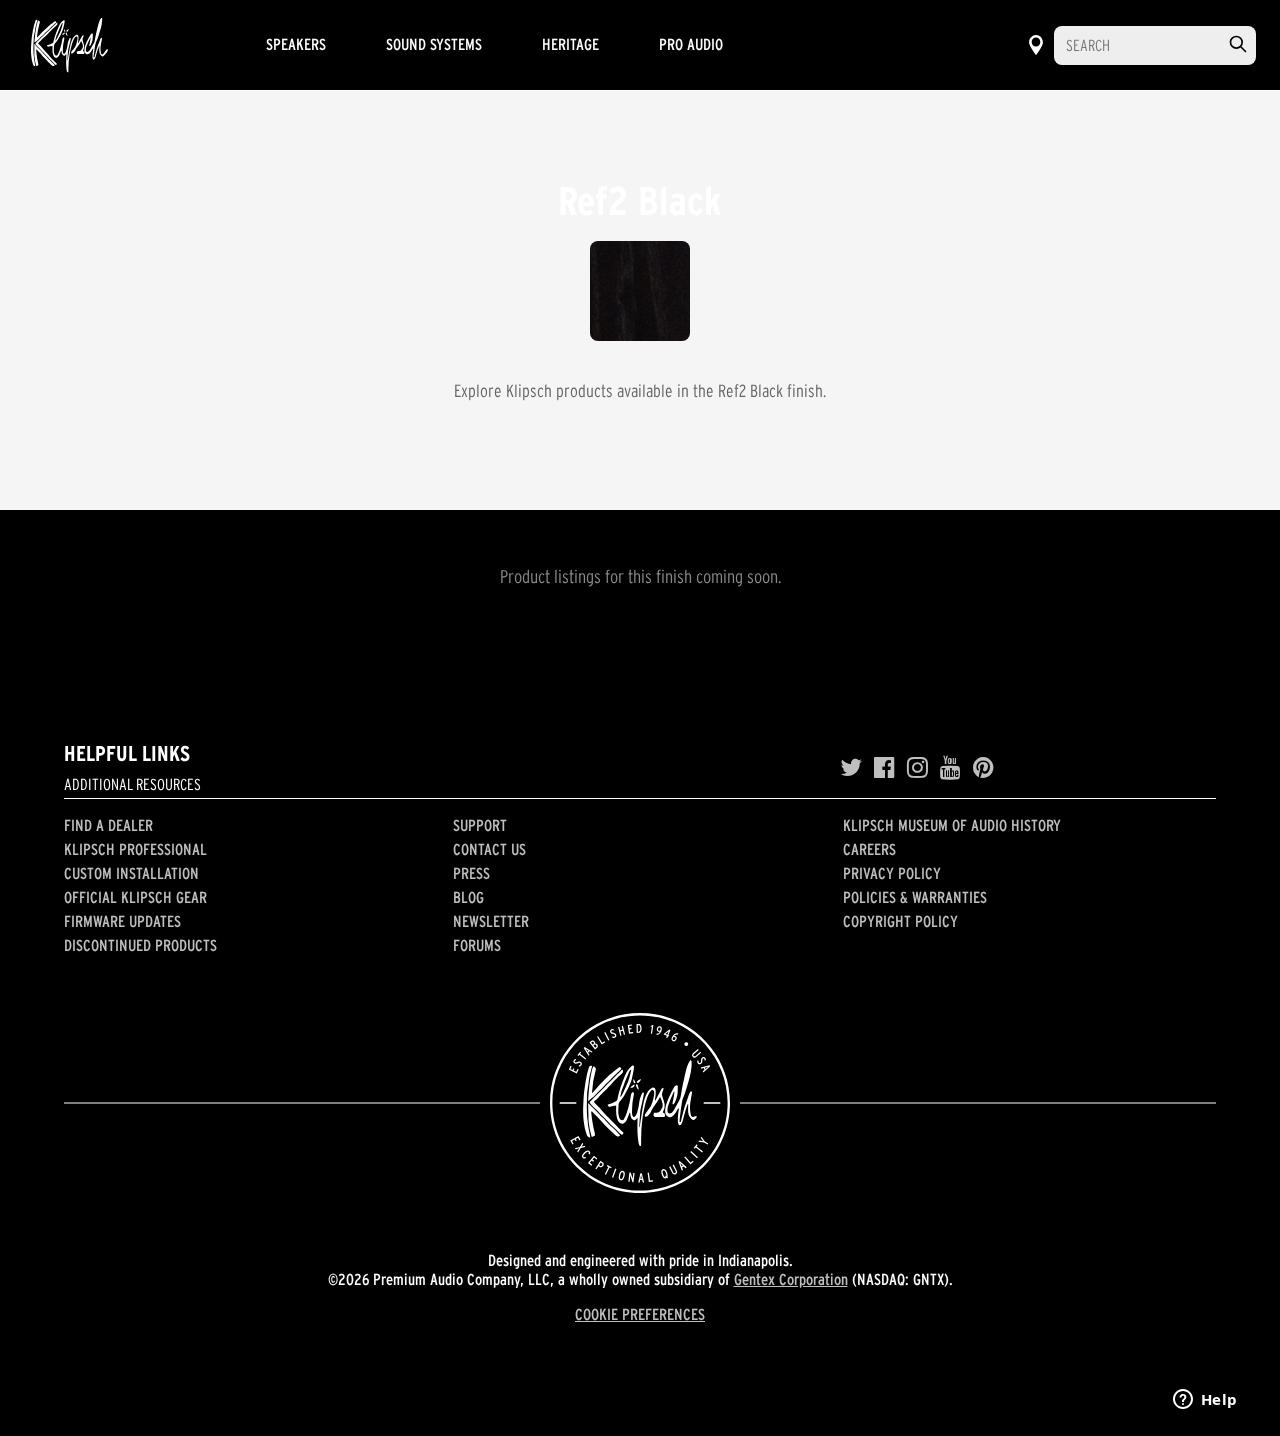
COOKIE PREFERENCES (640, 1314)
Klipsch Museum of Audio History (952, 825)
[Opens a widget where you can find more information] (1205, 1401)
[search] (1238, 44)
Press (471, 873)
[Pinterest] (983, 768)
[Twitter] (851, 768)
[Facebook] (884, 768)
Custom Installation (131, 873)
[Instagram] (917, 768)
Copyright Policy (900, 921)
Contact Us (489, 849)
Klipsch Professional (135, 849)
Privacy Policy (892, 873)
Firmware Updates (122, 921)
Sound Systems (434, 44)
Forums (477, 945)
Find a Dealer (108, 825)
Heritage (570, 44)
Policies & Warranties (915, 897)
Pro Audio (691, 44)
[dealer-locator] (1036, 45)
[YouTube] (950, 768)
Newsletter (491, 921)
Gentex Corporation (791, 1279)
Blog (468, 897)
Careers (869, 849)
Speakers (296, 44)
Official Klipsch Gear (135, 897)
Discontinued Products (140, 945)
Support (480, 825)
